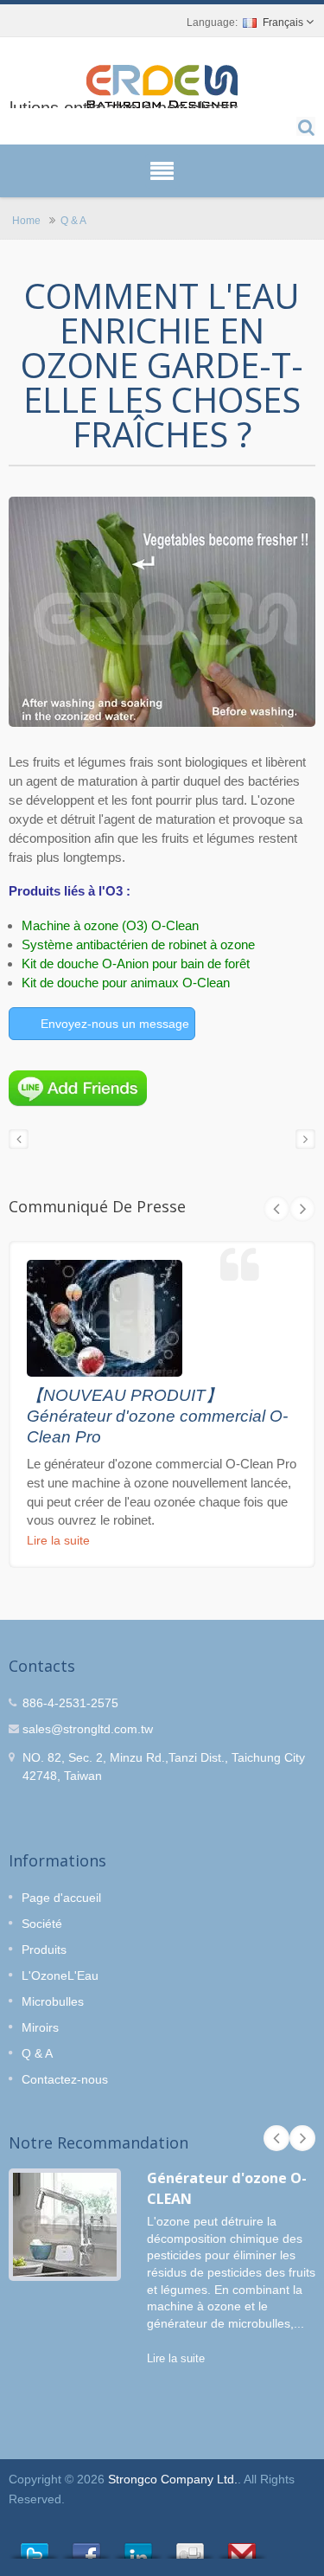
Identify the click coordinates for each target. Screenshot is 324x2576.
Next (302, 1209)
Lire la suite (58, 1540)
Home (26, 220)
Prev (276, 1209)
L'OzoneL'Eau (60, 1975)
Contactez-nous (65, 2079)
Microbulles (53, 2001)
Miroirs (40, 2027)
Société (42, 1924)
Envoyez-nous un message (115, 1024)
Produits (44, 1950)
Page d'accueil (61, 1898)
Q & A (73, 220)
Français (283, 22)
